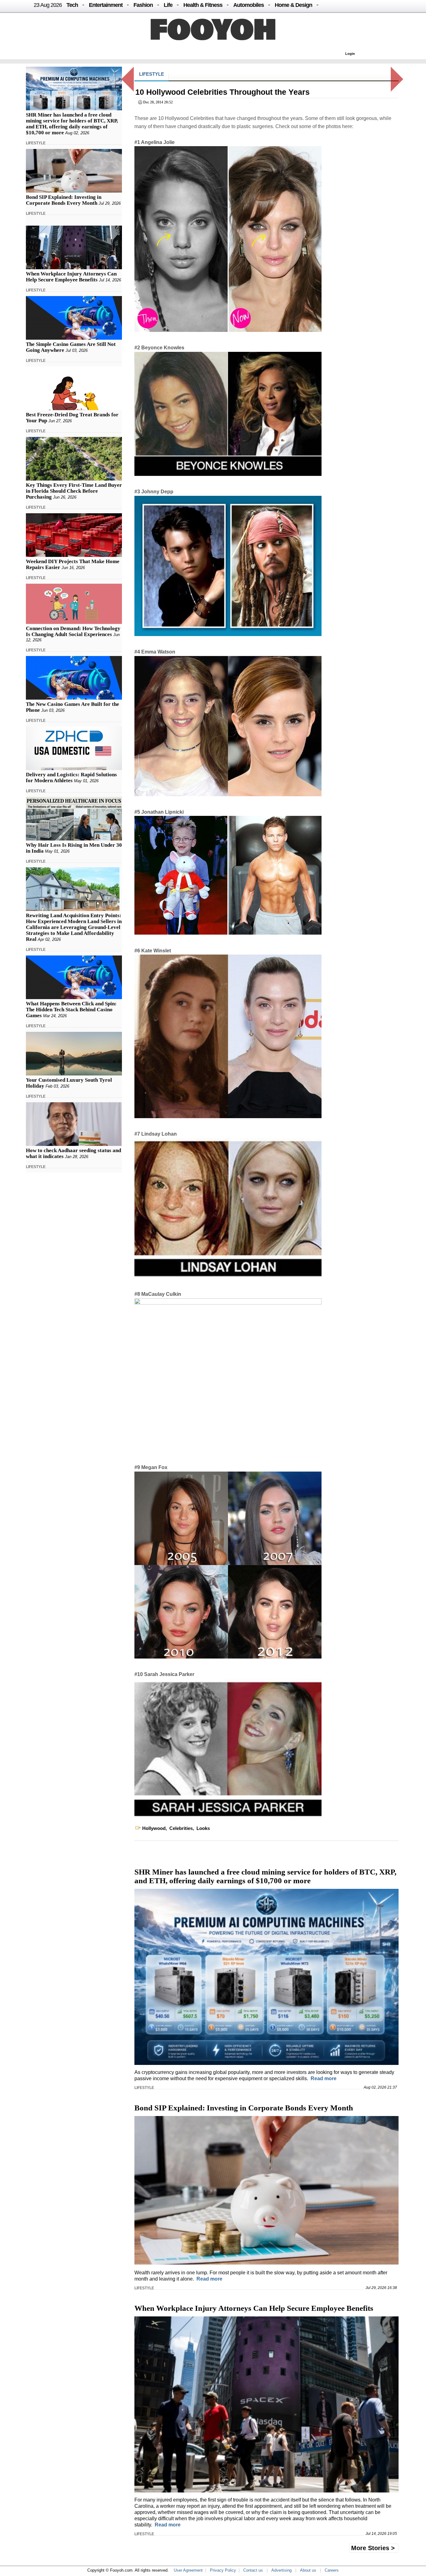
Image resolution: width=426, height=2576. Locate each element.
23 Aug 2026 (48, 5)
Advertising (281, 2570)
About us (308, 2570)
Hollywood (154, 1828)
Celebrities (181, 1828)
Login (350, 54)
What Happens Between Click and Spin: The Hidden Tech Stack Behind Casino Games (71, 1010)
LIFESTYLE (36, 143)
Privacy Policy (223, 2570)
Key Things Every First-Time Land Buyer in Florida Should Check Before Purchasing (74, 491)
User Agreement (188, 2570)
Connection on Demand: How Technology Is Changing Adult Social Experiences (73, 631)
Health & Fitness (203, 5)
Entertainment (106, 5)
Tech (72, 5)
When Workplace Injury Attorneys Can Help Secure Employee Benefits (71, 277)
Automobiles (249, 5)
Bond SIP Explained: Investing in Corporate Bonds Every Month (64, 200)
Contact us (253, 2570)
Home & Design (293, 5)
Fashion (143, 5)
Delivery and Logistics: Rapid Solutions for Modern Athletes (71, 778)
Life (168, 5)
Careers (332, 2570)
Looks (203, 1828)
